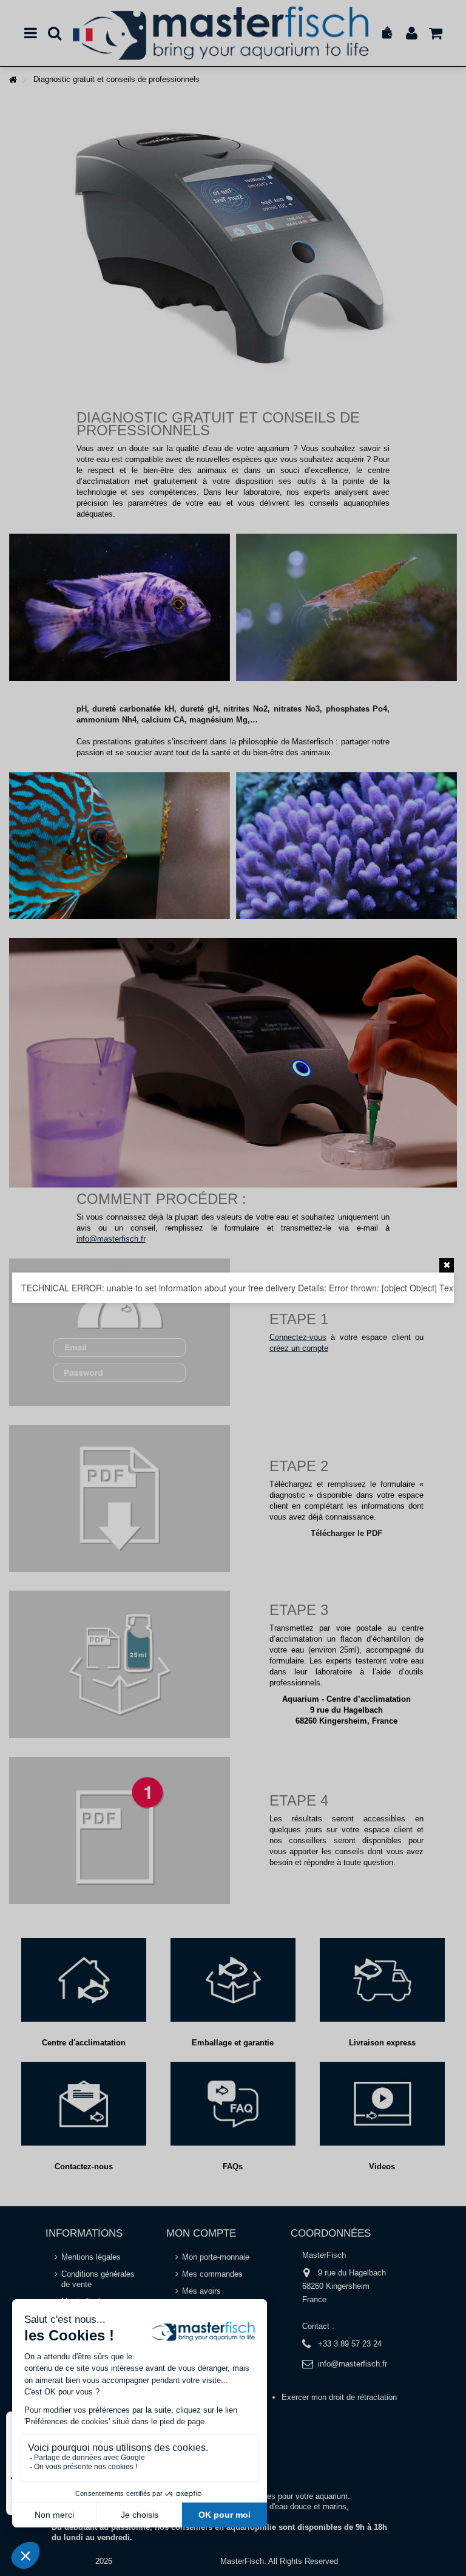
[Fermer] (447, 1265)
